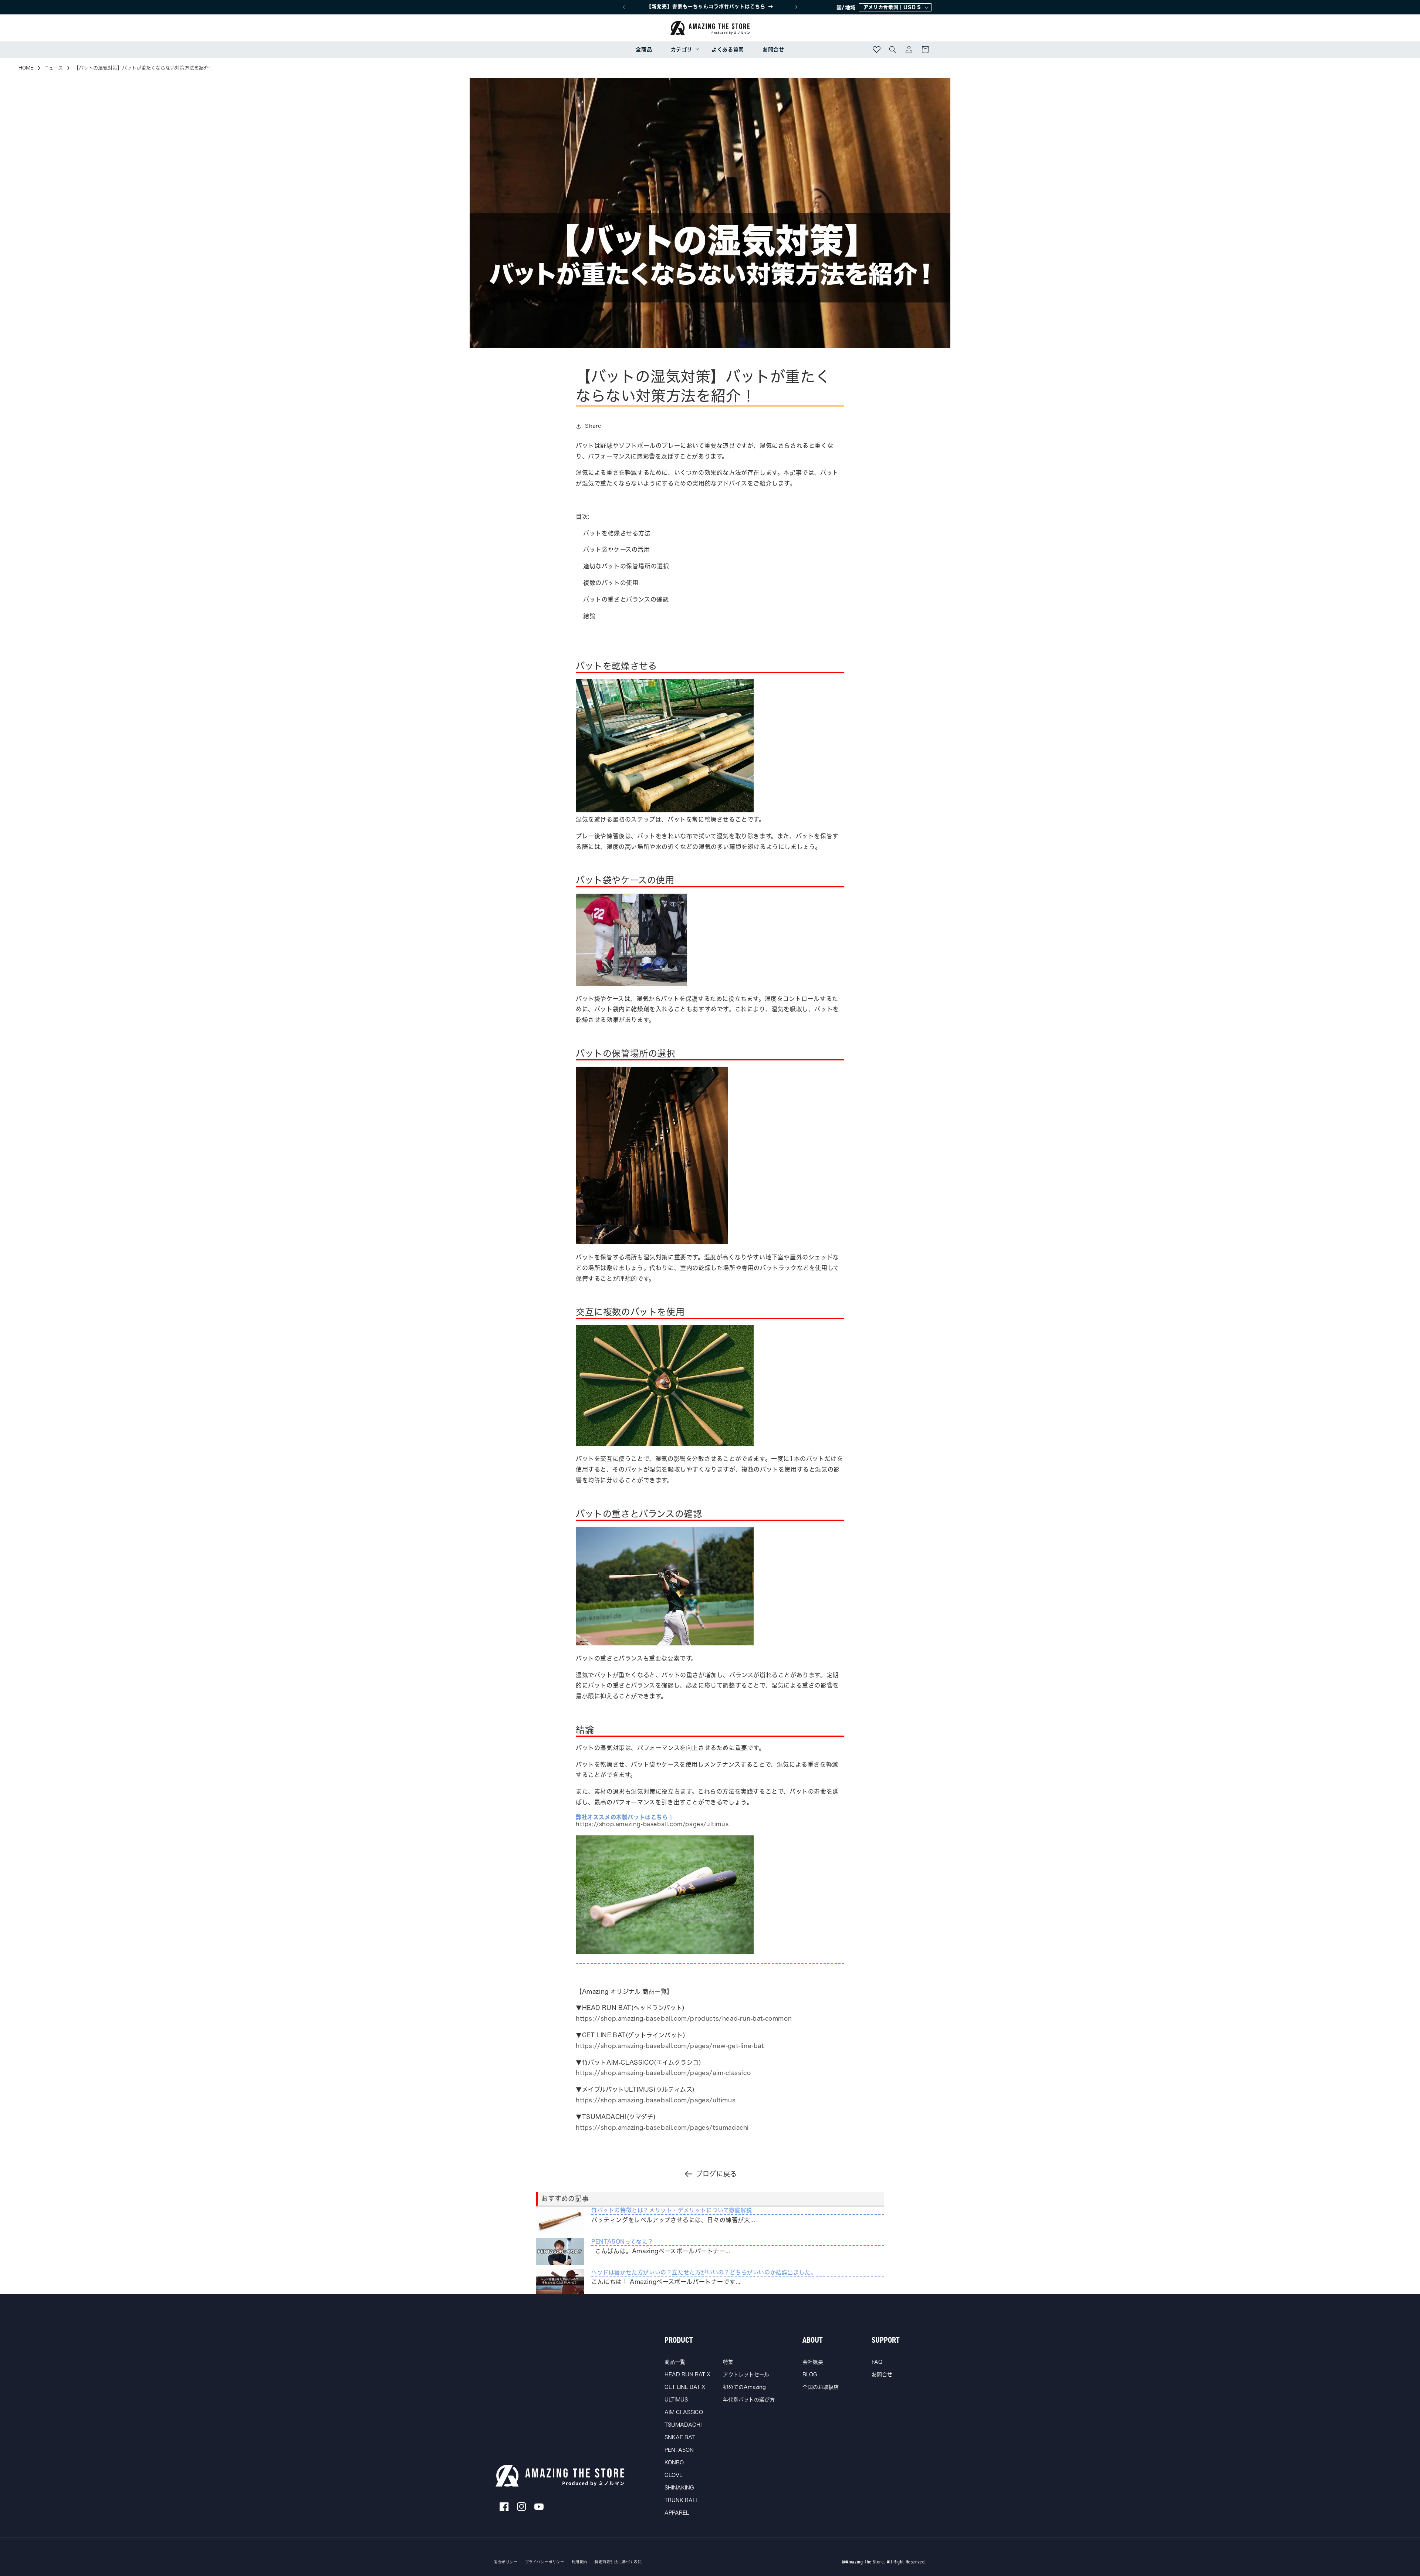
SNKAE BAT (680, 2437)
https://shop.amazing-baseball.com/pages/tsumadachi (662, 2128)
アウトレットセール (746, 2374)
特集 (728, 2362)
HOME (26, 68)
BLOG (810, 2374)
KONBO (674, 2462)
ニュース (54, 68)
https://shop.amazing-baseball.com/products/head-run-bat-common (684, 2018)
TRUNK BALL (682, 2500)
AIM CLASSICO (684, 2412)
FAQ (877, 2362)
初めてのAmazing (744, 2387)
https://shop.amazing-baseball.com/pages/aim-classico (663, 2073)
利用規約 (579, 2562)
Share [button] (593, 426)
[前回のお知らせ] (624, 7)
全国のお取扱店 (821, 2387)
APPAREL (677, 2513)
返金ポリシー (506, 2562)
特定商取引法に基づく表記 (618, 2562)
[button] (682, 50)
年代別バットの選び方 (749, 2400)
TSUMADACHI (683, 2425)
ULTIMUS (676, 2400)
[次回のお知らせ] (796, 7)
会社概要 (813, 2362)
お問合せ (882, 2374)
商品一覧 (675, 2362)
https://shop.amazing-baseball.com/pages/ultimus (656, 2100)
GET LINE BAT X (685, 2387)
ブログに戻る (716, 2174)
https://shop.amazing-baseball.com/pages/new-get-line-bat (670, 2046)
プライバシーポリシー (545, 2562)
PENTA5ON (679, 2450)
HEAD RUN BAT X (687, 2374)
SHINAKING (679, 2488)
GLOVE (674, 2475)
